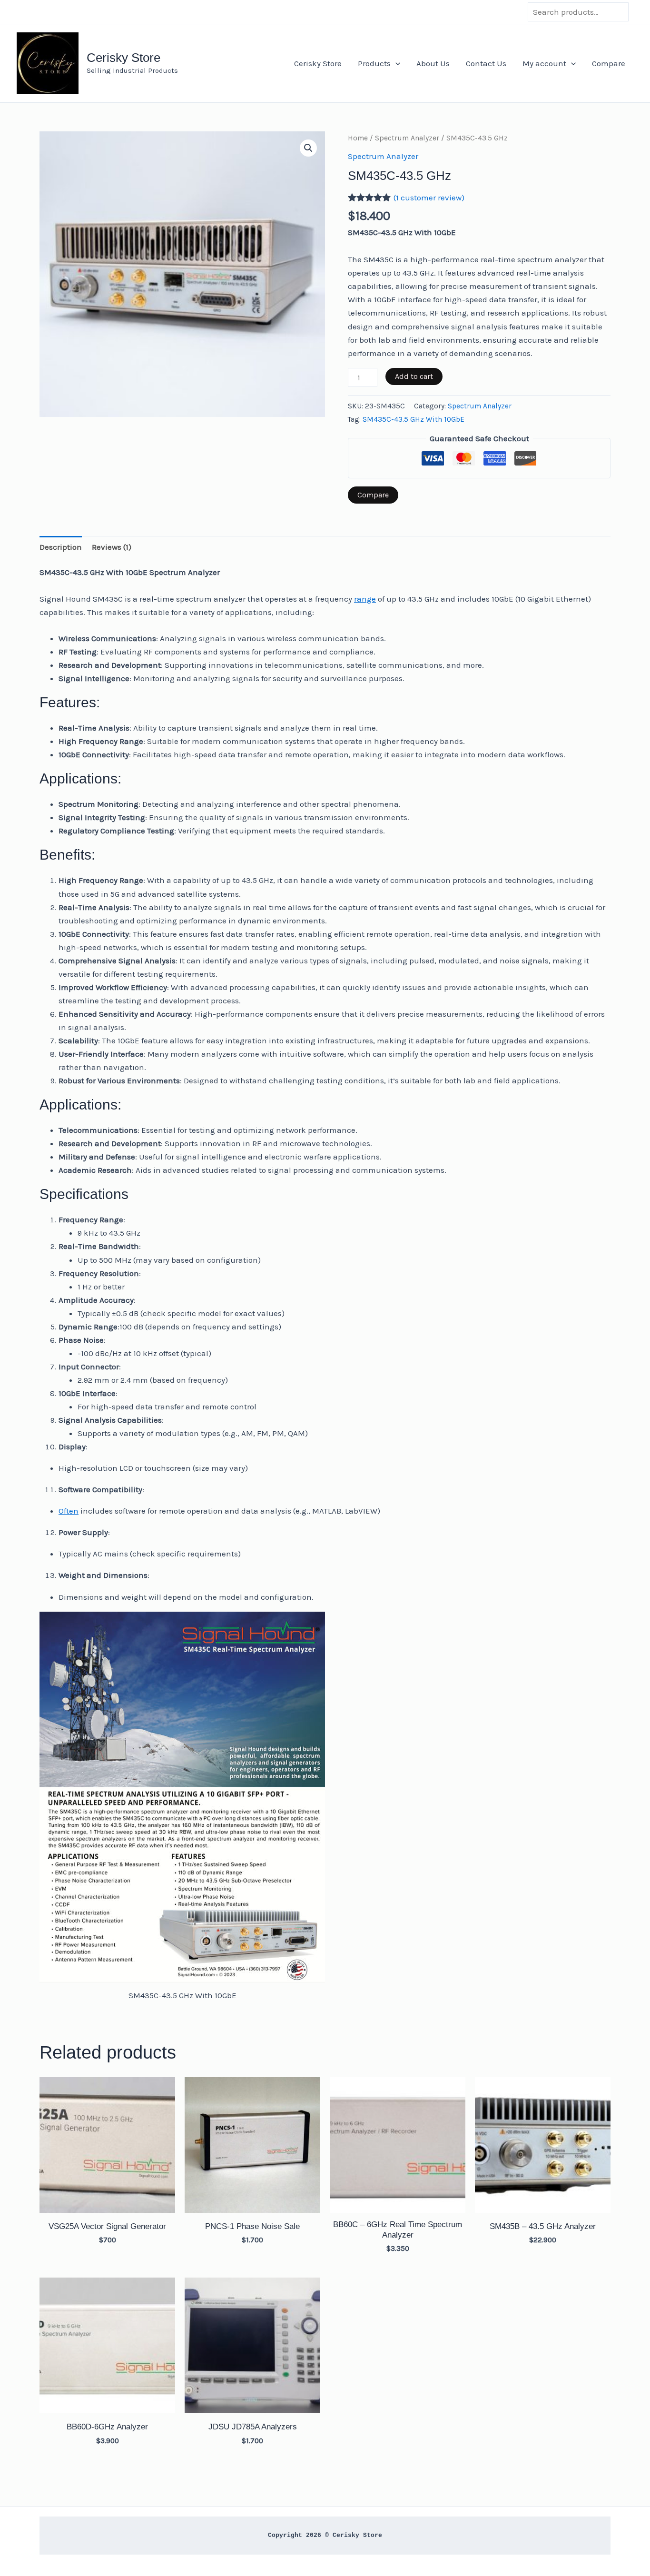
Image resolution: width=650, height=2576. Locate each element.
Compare (609, 63)
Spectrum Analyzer (407, 138)
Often (69, 1511)
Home (358, 138)
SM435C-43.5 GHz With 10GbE (414, 419)
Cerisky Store (123, 58)
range (365, 599)
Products (374, 63)
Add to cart (414, 376)
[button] (395, 63)
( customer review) (429, 198)
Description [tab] (61, 547)
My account (544, 63)
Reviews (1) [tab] (112, 547)
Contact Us (486, 63)
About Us (433, 63)
